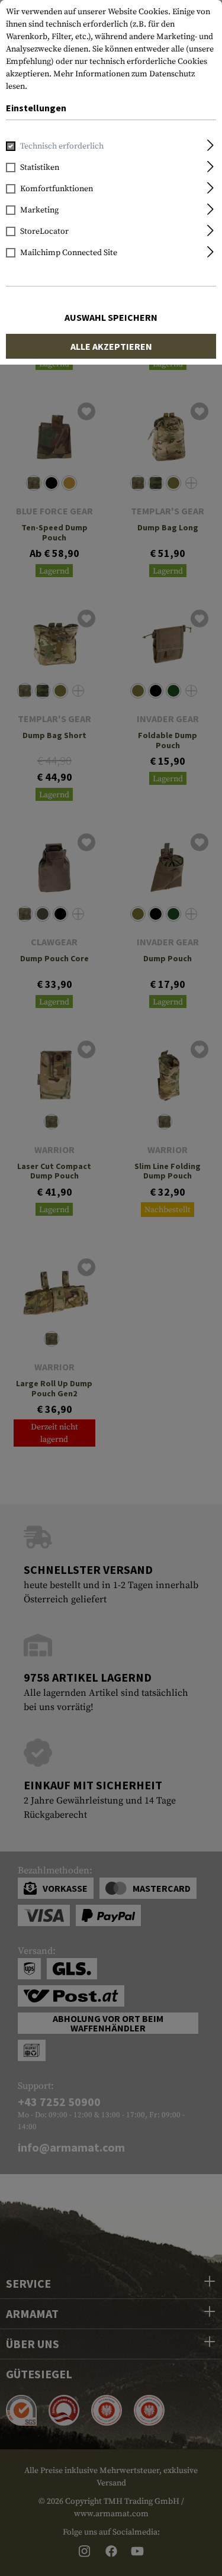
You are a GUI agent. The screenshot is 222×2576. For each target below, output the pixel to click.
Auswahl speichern (111, 317)
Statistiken (40, 168)
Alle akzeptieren (111, 346)
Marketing (39, 210)
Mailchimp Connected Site (69, 253)
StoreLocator (44, 231)
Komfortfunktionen (57, 189)
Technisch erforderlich (62, 146)
